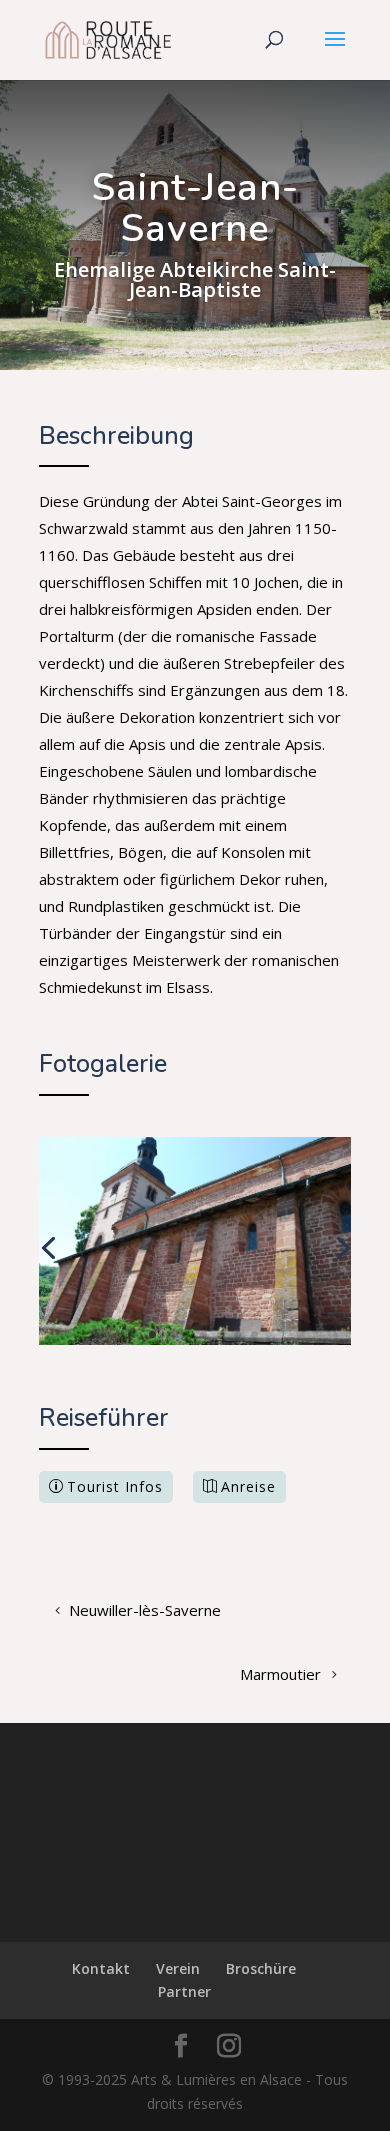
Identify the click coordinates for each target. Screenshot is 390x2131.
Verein (178, 1968)
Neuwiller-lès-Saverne (145, 1610)
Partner (184, 1991)
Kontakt (101, 1968)
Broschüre (261, 1968)
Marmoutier (280, 1674)
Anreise (248, 1486)
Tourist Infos (115, 1486)
